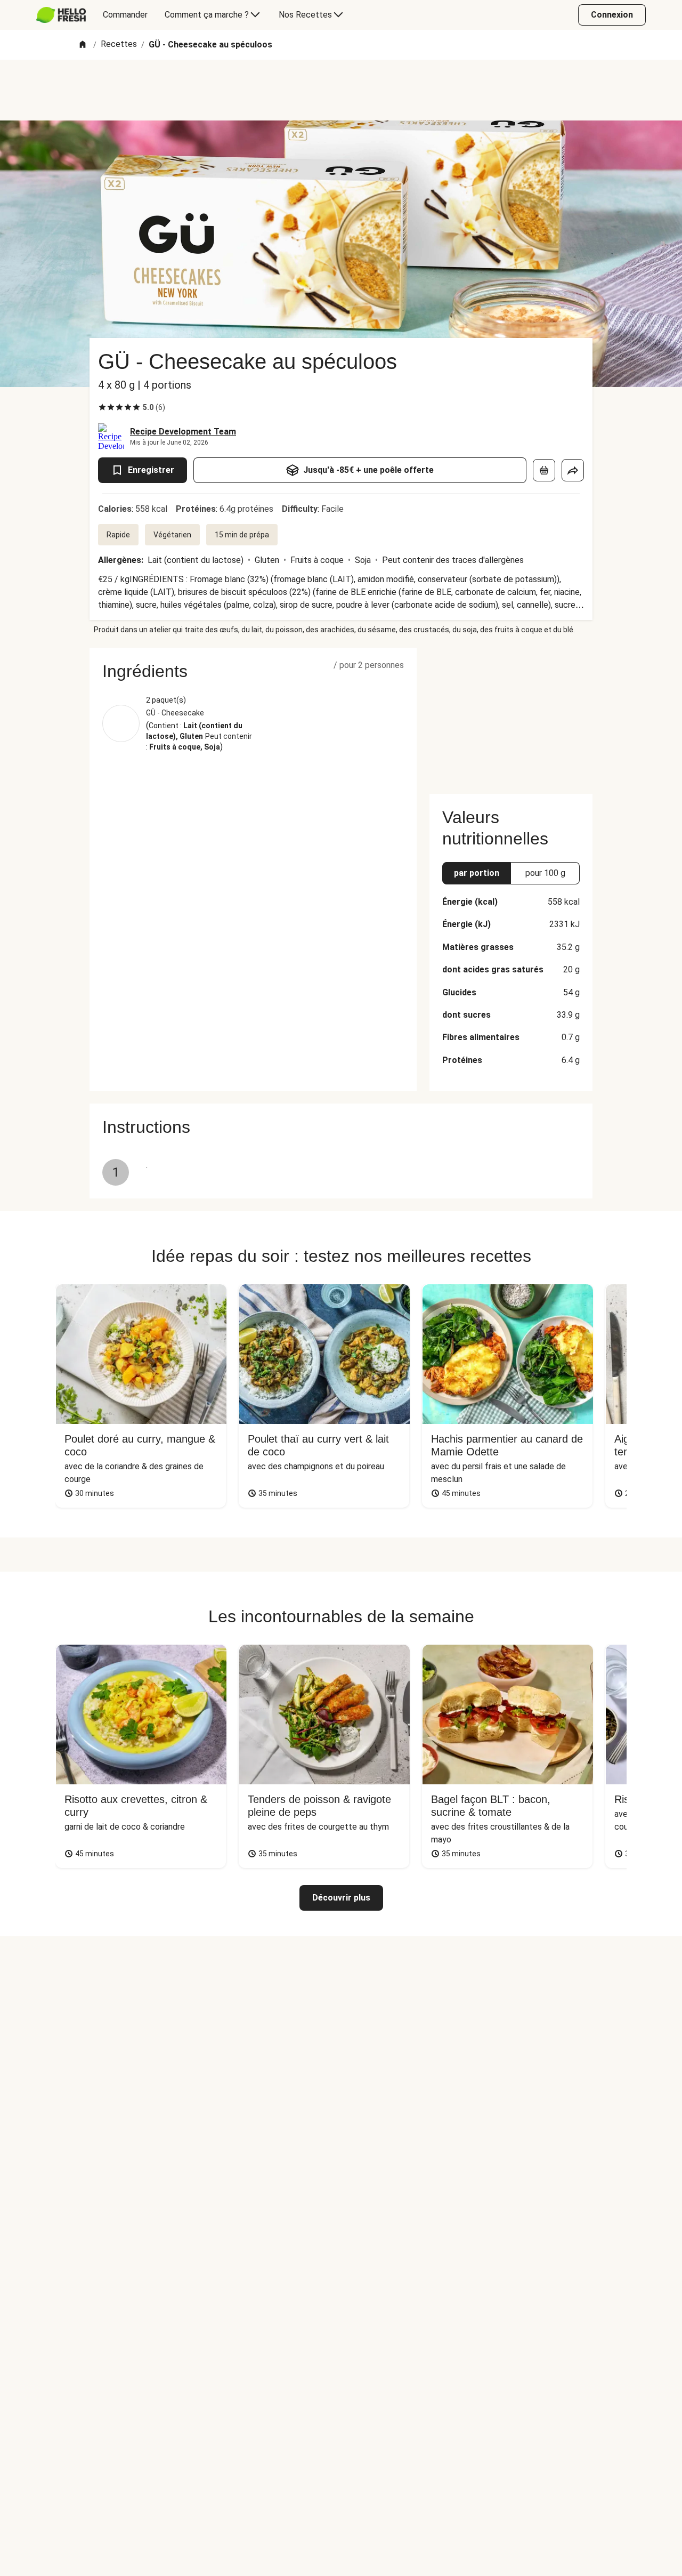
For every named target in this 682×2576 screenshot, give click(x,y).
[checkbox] (102, 407)
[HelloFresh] (61, 15)
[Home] (83, 45)
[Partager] (573, 470)
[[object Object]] (544, 470)
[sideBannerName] (511, 714)
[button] (253, 671)
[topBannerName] (341, 90)
